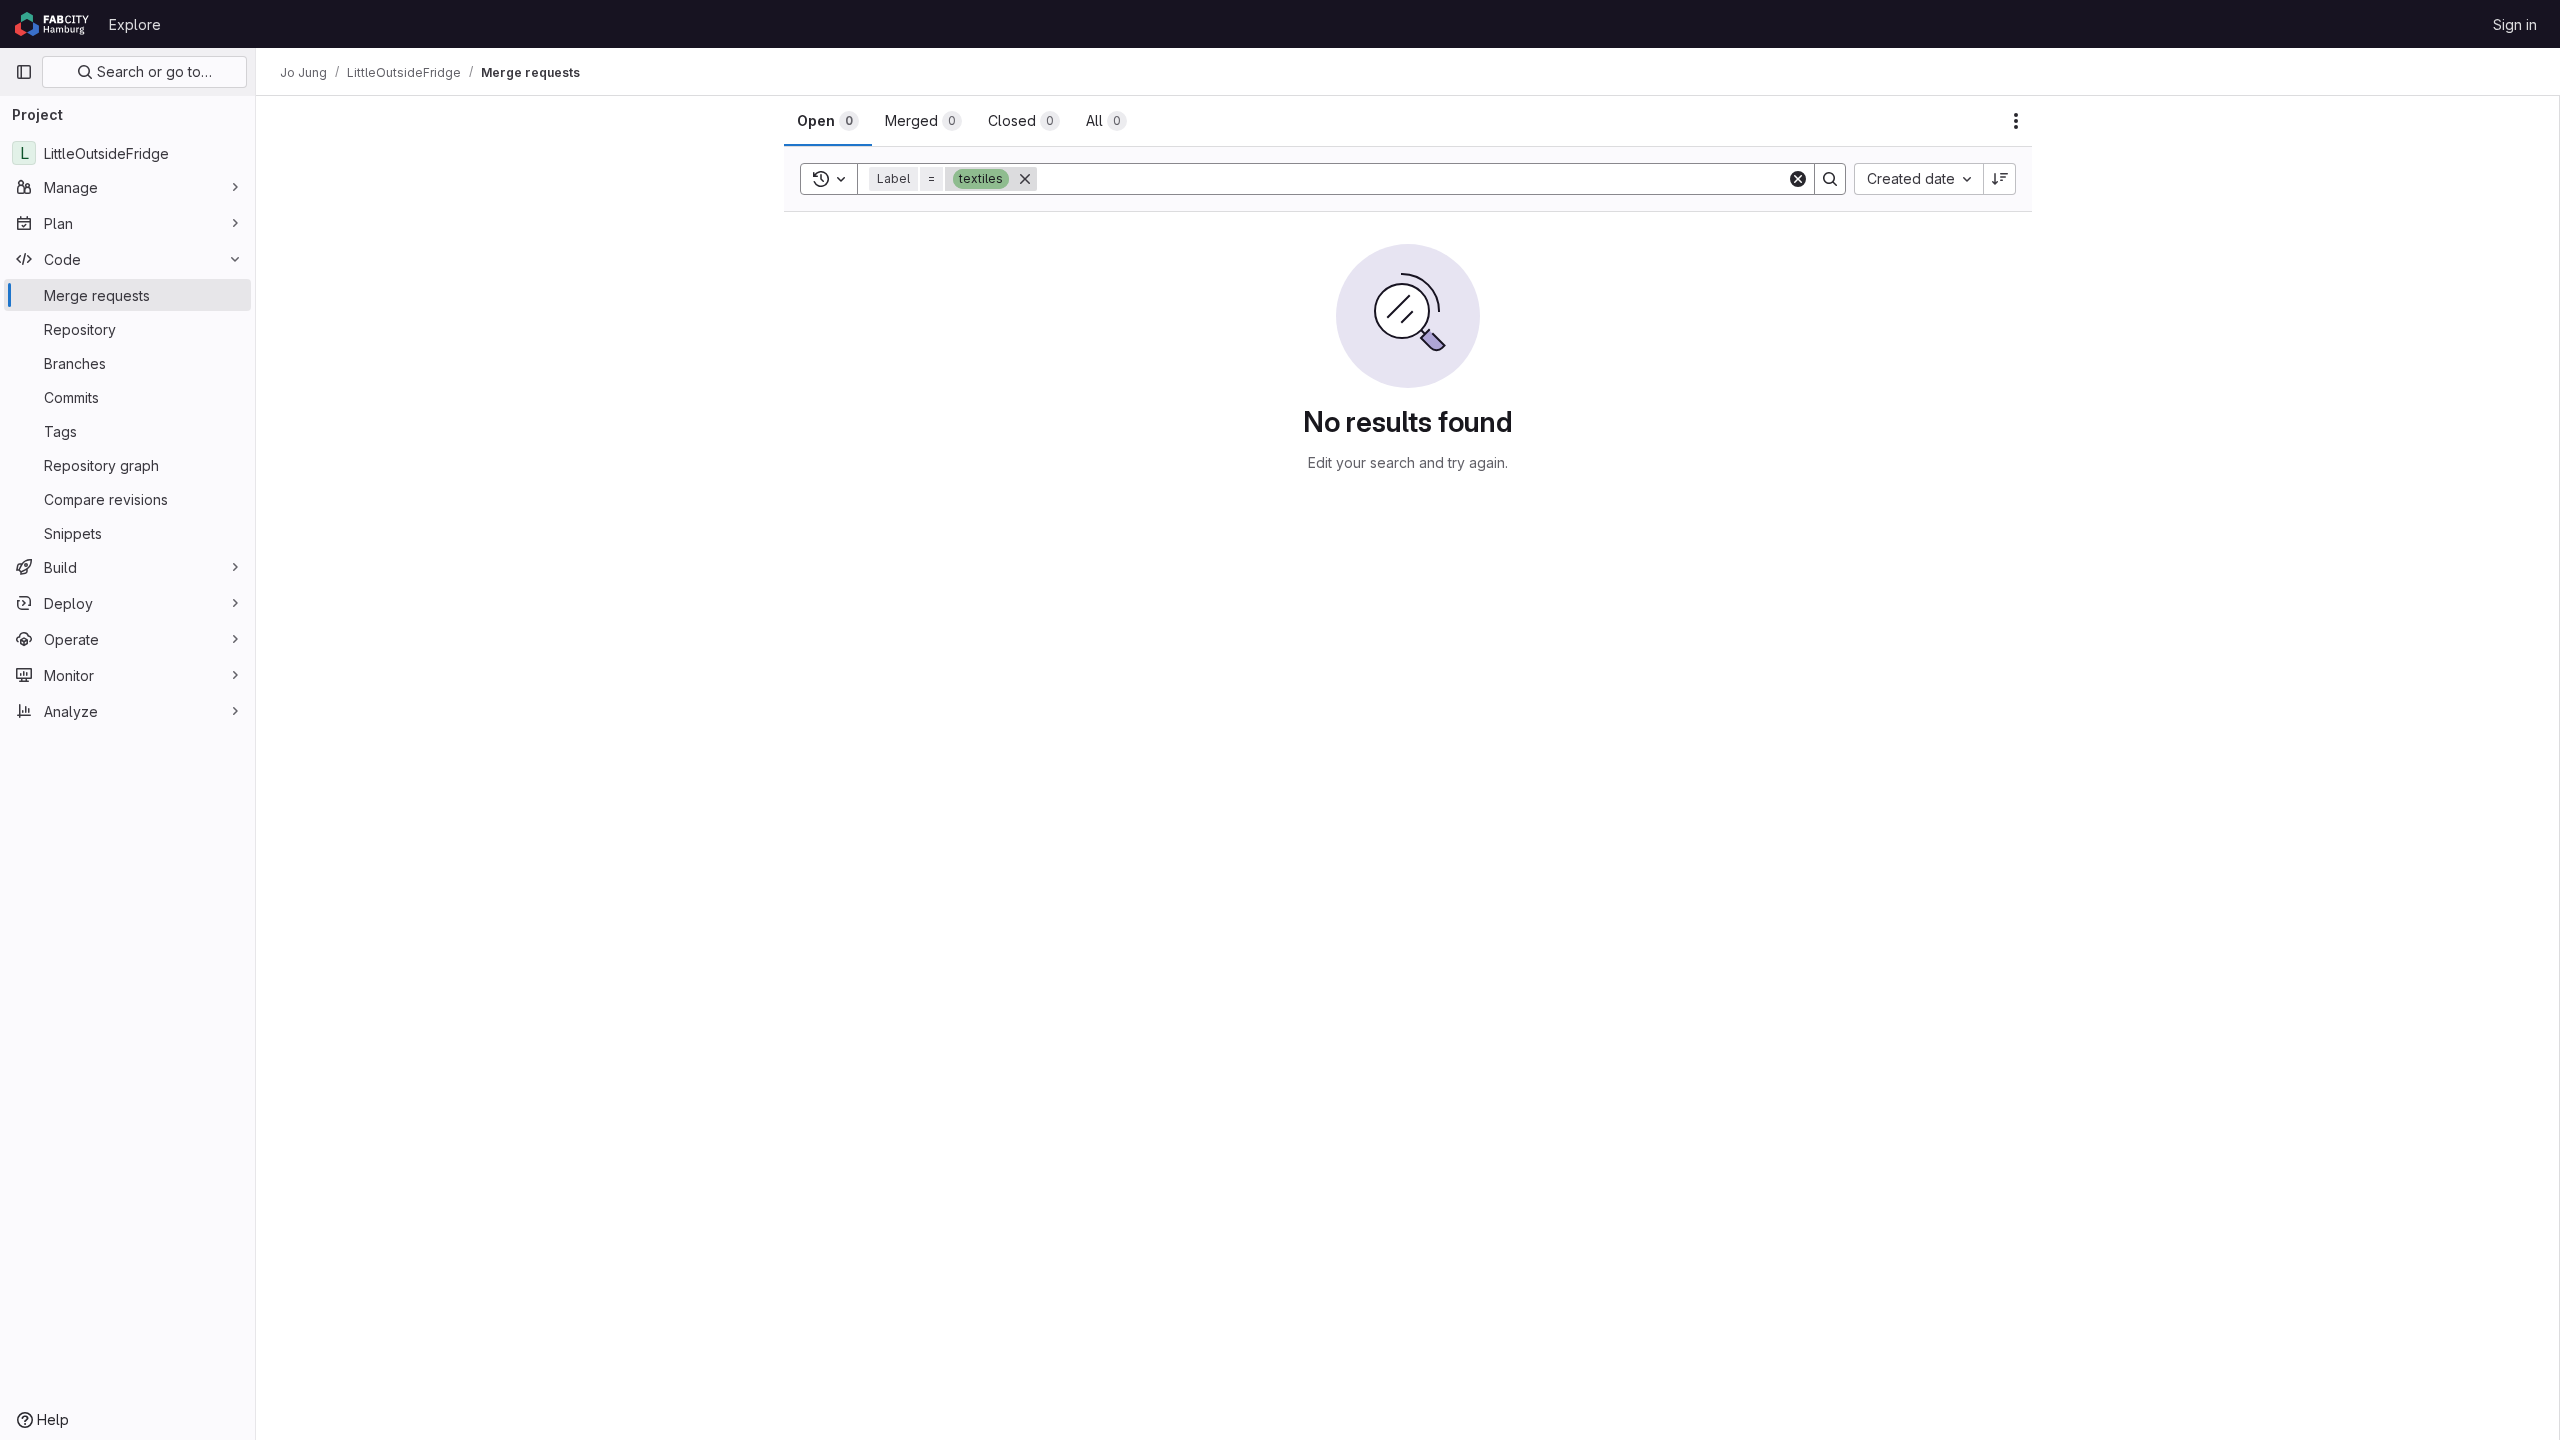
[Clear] (1798, 179)
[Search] (1830, 179)
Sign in (2515, 24)
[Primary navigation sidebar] (24, 72)
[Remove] (1025, 179)
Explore (135, 24)
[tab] (828, 121)
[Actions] (2016, 121)
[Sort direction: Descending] (2000, 179)
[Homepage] (52, 24)
